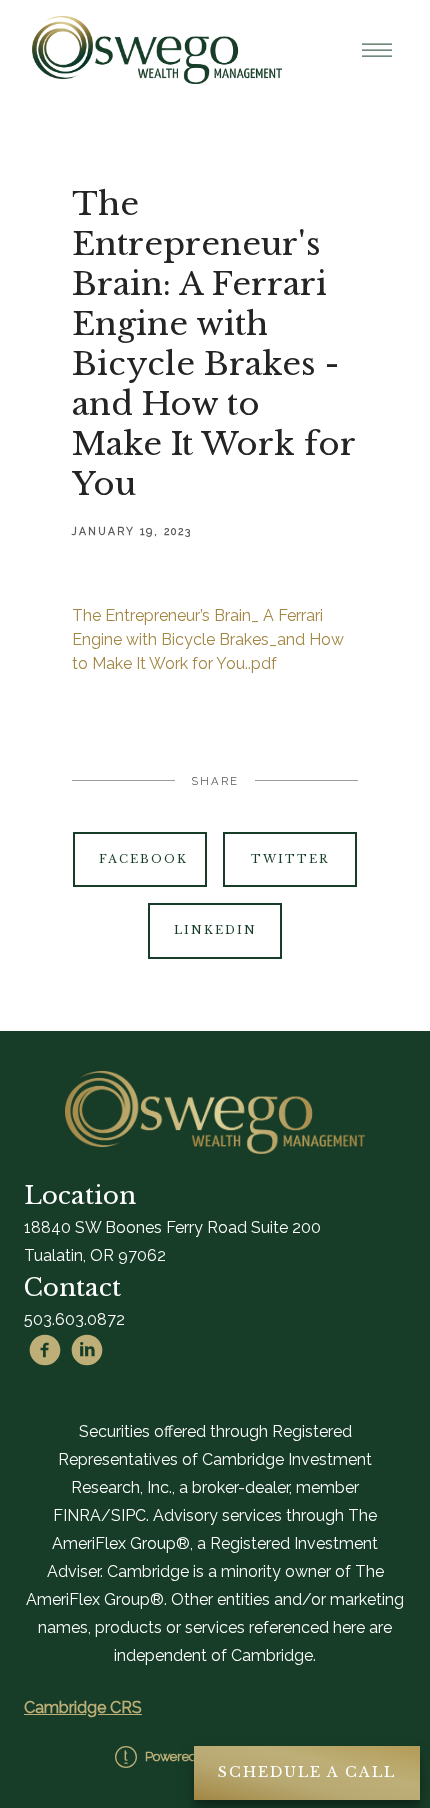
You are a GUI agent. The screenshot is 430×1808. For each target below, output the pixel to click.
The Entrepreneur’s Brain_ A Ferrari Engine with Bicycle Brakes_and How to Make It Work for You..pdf (208, 639)
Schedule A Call (307, 1772)
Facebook (143, 859)
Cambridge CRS (83, 1707)
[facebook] (45, 1350)
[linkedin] (87, 1350)
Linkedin (215, 930)
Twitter (290, 859)
